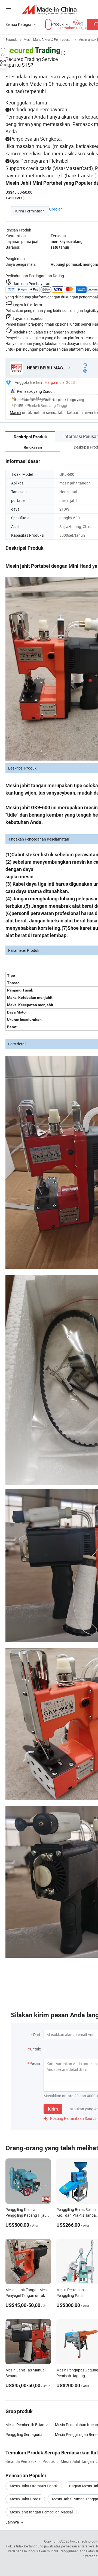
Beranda (12, 39)
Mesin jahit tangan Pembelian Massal (41, 2512)
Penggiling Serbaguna (24, 2434)
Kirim (53, 2109)
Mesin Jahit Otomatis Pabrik (34, 2486)
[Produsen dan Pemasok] (49, 9)
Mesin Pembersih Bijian (25, 2425)
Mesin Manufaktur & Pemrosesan (48, 39)
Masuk (16, 413)
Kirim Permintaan (30, 211)
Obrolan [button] (56, 209)
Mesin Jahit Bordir (25, 2499)
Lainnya (13, 2522)
